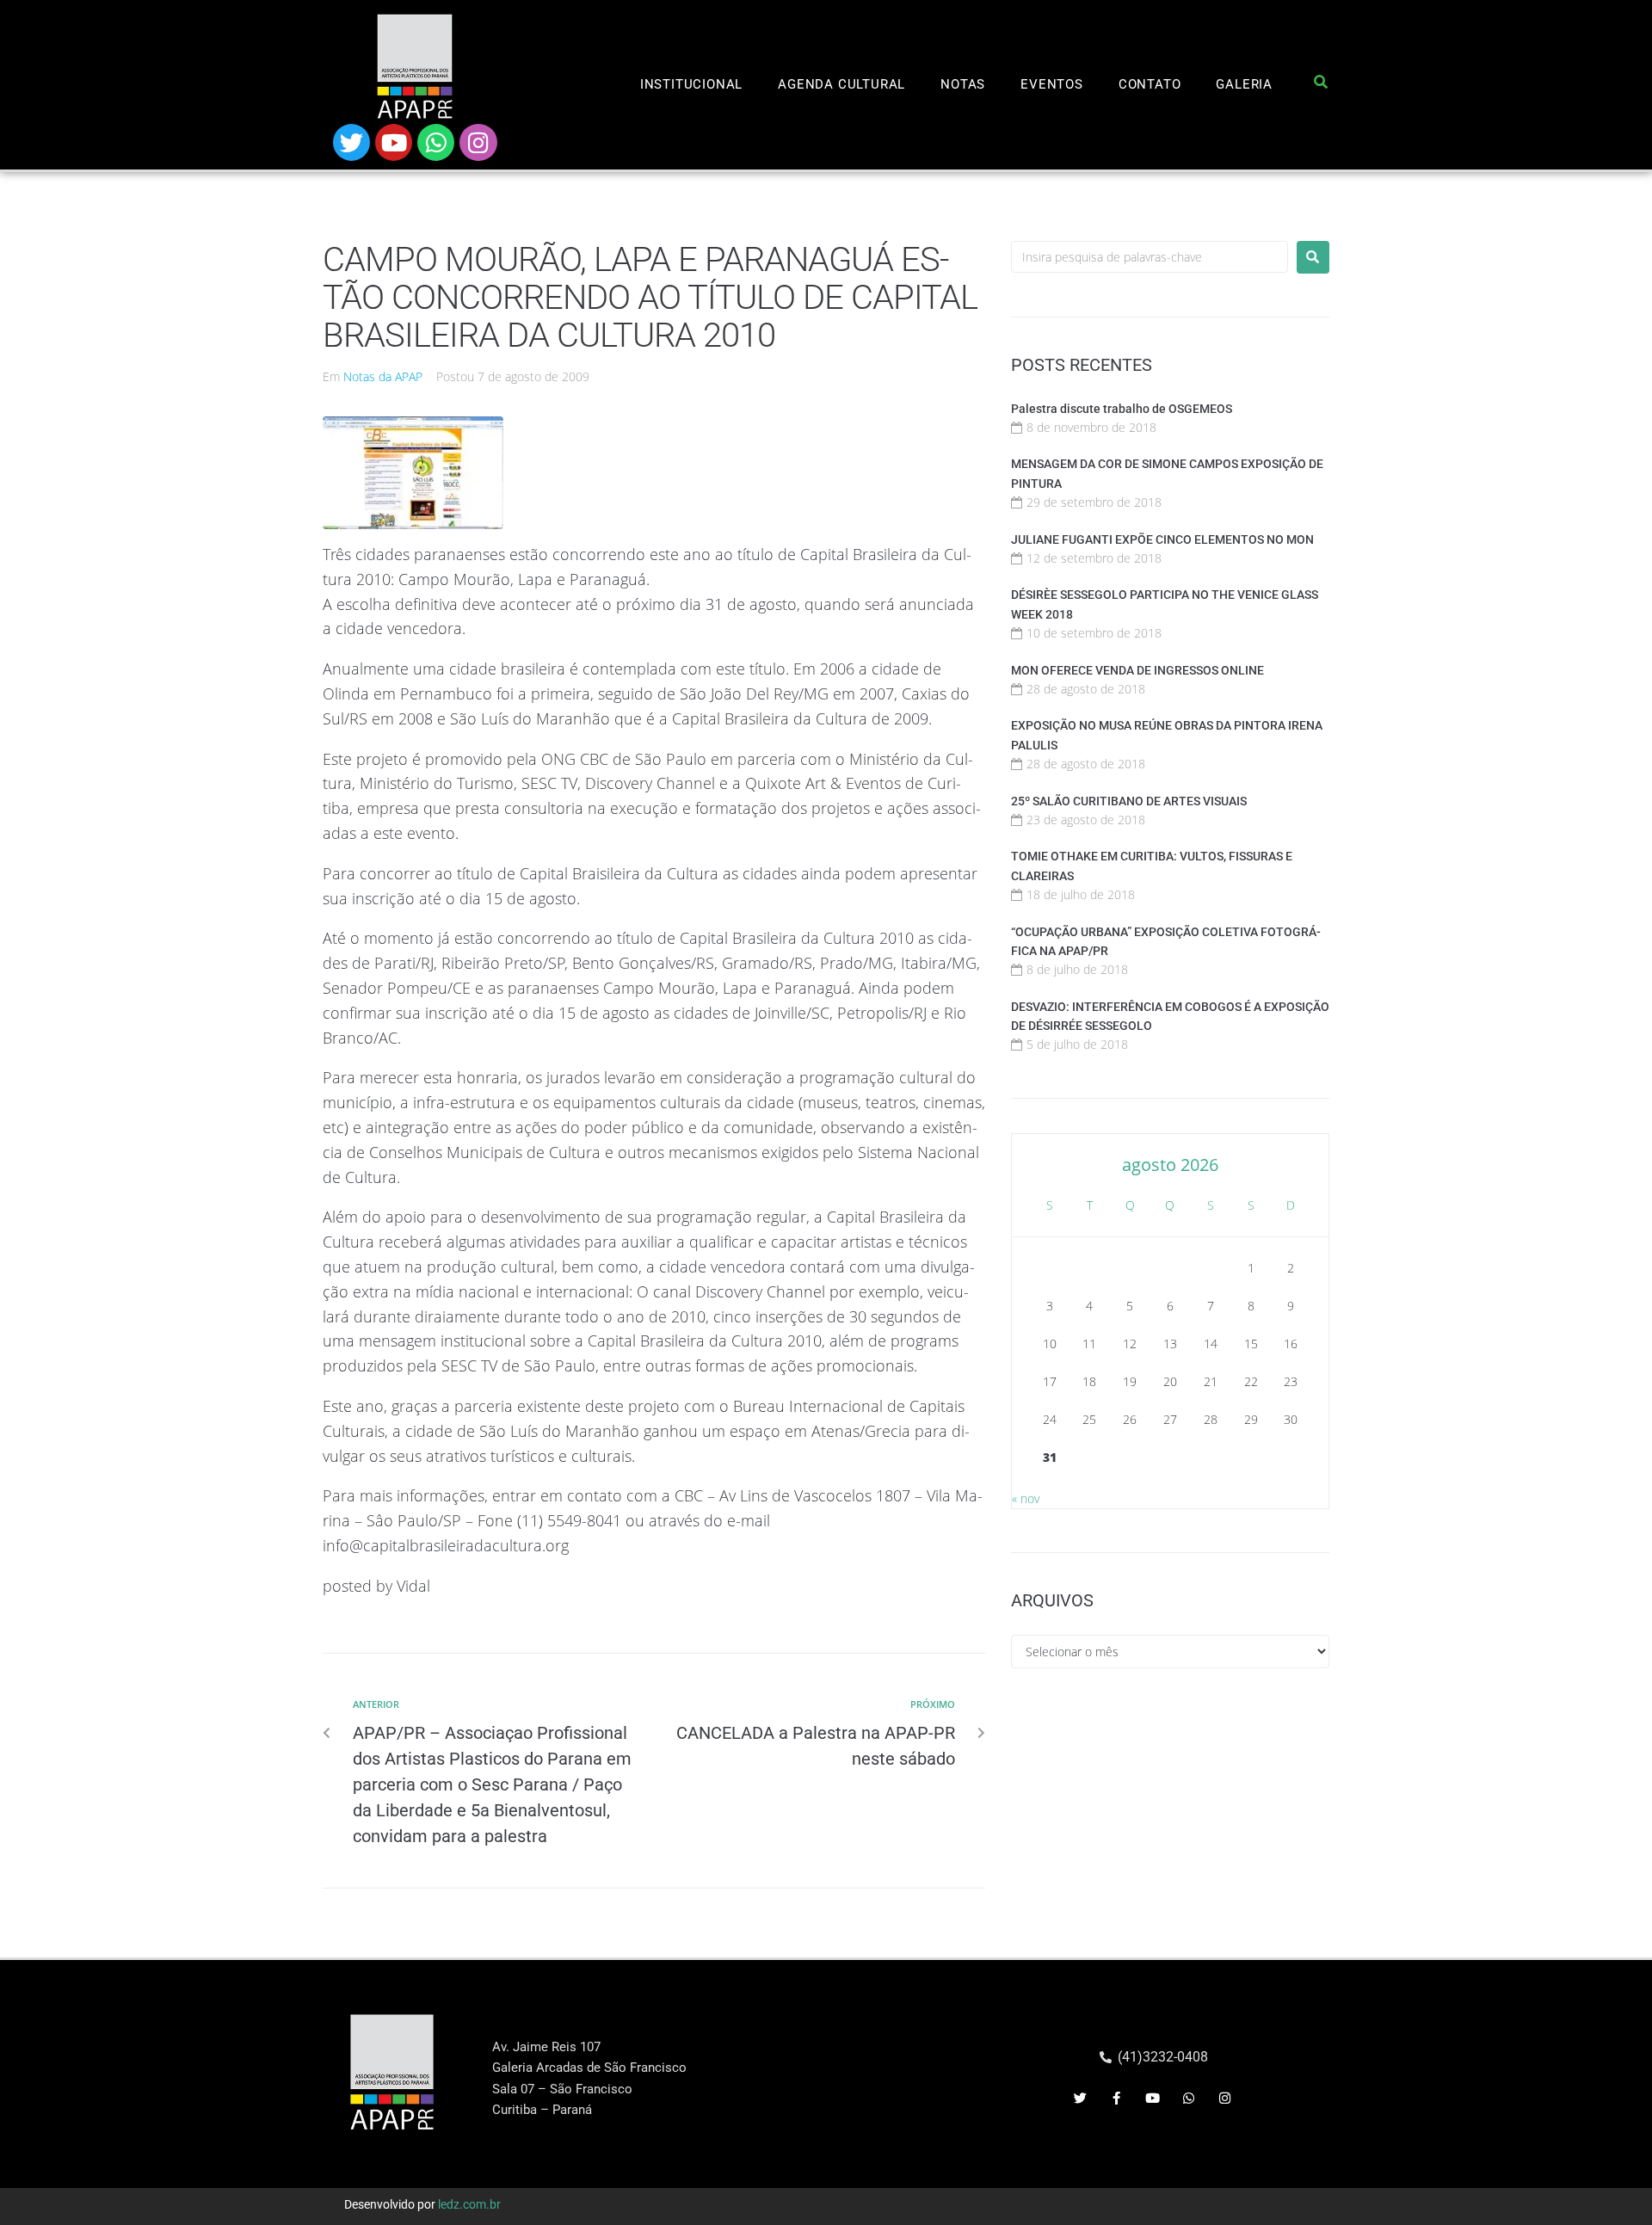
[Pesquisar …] (1321, 85)
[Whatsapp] (436, 142)
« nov (1026, 1498)
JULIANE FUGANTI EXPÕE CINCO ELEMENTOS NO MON (1162, 539)
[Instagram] (478, 142)
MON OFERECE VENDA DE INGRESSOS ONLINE (1137, 670)
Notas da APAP (383, 376)
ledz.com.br (469, 2204)
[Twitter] (351, 142)
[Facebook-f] (1117, 2099)
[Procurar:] (1150, 257)
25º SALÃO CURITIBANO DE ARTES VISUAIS (1129, 801)
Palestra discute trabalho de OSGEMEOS (1122, 409)
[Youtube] (394, 142)
